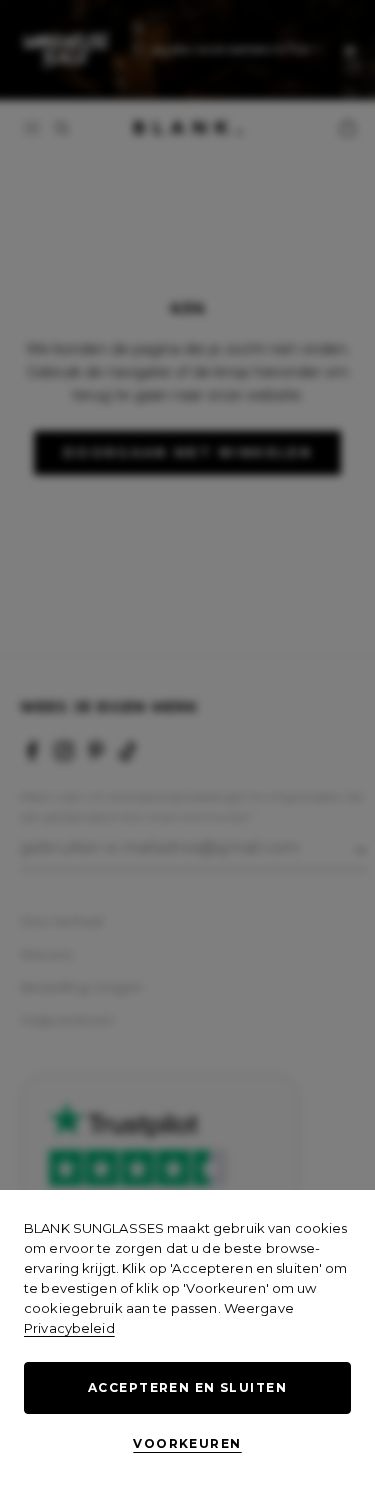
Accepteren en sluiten (187, 1387)
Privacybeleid (69, 1328)
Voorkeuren (187, 1443)
